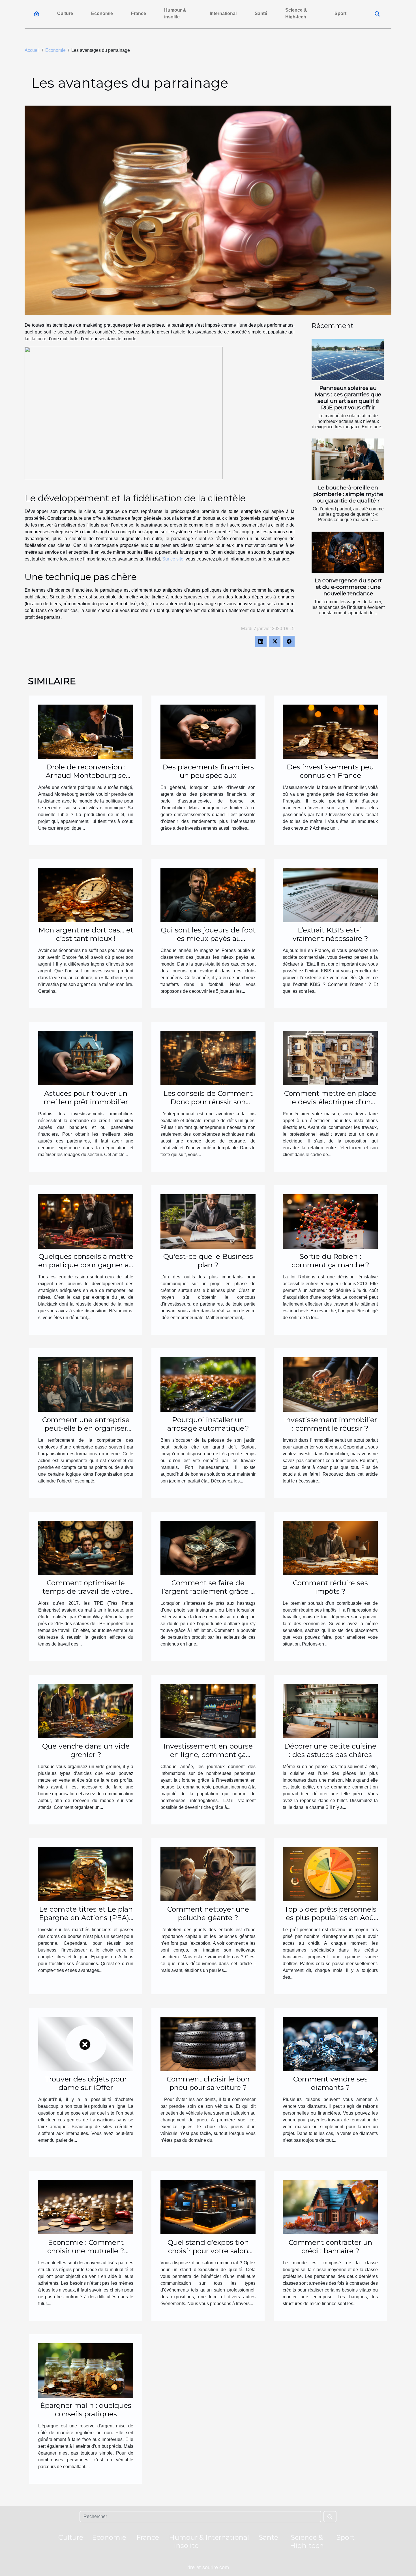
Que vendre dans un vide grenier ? (86, 1750)
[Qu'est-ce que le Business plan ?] (208, 1221)
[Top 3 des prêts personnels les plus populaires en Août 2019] (330, 1874)
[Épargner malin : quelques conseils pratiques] (86, 2370)
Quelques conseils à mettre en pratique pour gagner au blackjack (86, 1265)
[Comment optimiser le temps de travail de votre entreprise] (86, 1547)
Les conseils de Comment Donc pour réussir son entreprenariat (208, 1102)
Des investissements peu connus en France (330, 771)
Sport (340, 13)
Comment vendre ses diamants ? (330, 2083)
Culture (65, 13)
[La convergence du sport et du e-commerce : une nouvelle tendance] (348, 552)
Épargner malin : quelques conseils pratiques (86, 2410)
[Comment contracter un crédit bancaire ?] (330, 2207)
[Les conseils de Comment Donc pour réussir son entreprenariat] (208, 1058)
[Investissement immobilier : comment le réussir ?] (330, 1384)
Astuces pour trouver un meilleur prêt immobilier (86, 1097)
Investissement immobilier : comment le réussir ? (330, 1424)
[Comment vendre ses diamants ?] (330, 2044)
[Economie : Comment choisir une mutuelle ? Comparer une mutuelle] (86, 2207)
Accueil (32, 50)
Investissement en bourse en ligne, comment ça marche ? (208, 1755)
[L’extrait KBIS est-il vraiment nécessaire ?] (330, 895)
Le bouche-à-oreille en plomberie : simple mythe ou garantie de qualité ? (348, 494)
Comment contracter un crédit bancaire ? (330, 2246)
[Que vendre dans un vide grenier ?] (86, 1710)
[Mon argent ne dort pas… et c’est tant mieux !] (86, 895)
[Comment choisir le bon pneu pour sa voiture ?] (208, 2044)
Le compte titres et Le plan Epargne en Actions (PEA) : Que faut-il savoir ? (86, 1918)
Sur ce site (173, 559)
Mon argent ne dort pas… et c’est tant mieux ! (86, 934)
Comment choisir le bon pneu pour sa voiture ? (208, 2083)
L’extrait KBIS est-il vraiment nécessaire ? (330, 934)
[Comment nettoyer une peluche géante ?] (208, 1874)
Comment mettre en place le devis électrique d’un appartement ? (330, 1102)
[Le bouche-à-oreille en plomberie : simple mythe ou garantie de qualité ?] (348, 459)
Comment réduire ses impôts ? (330, 1587)
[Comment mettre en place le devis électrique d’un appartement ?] (330, 1058)
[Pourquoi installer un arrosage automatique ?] (208, 1384)
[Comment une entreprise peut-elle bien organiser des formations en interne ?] (86, 1384)
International (223, 13)
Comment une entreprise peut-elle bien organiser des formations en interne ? (86, 1428)
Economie (102, 13)
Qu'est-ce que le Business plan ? (208, 1261)
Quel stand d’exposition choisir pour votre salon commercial (208, 2251)
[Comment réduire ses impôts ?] (330, 1547)
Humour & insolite (175, 13)
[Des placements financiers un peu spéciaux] (208, 731)
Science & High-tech (296, 13)
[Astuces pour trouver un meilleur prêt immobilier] (86, 1058)
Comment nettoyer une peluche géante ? (208, 1913)
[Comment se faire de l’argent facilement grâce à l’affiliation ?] (208, 1547)
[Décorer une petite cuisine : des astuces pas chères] (330, 1710)
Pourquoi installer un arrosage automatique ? (208, 1424)
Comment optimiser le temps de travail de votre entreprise (86, 1591)
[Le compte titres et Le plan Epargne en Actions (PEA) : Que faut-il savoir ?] (86, 1874)
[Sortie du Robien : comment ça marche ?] (330, 1221)
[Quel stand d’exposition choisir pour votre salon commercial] (208, 2207)
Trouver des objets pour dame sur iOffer (86, 2083)
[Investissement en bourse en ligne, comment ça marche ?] (208, 1710)
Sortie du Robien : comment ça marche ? (330, 1261)
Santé (261, 13)
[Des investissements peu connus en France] (330, 731)
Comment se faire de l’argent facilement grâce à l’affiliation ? (208, 1591)
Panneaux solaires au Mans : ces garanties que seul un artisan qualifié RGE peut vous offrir (348, 398)
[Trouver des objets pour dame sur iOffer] (86, 2044)
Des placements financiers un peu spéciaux (208, 771)
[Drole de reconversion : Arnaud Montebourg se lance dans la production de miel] (86, 731)
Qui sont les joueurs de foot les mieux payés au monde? (208, 938)
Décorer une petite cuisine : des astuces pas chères (330, 1750)
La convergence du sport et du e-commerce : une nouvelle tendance (348, 587)
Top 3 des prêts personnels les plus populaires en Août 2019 (330, 1918)
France (139, 13)
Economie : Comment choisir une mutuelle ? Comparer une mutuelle (86, 2251)
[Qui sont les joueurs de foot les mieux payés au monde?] (208, 895)
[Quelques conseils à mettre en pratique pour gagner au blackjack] (86, 1221)
